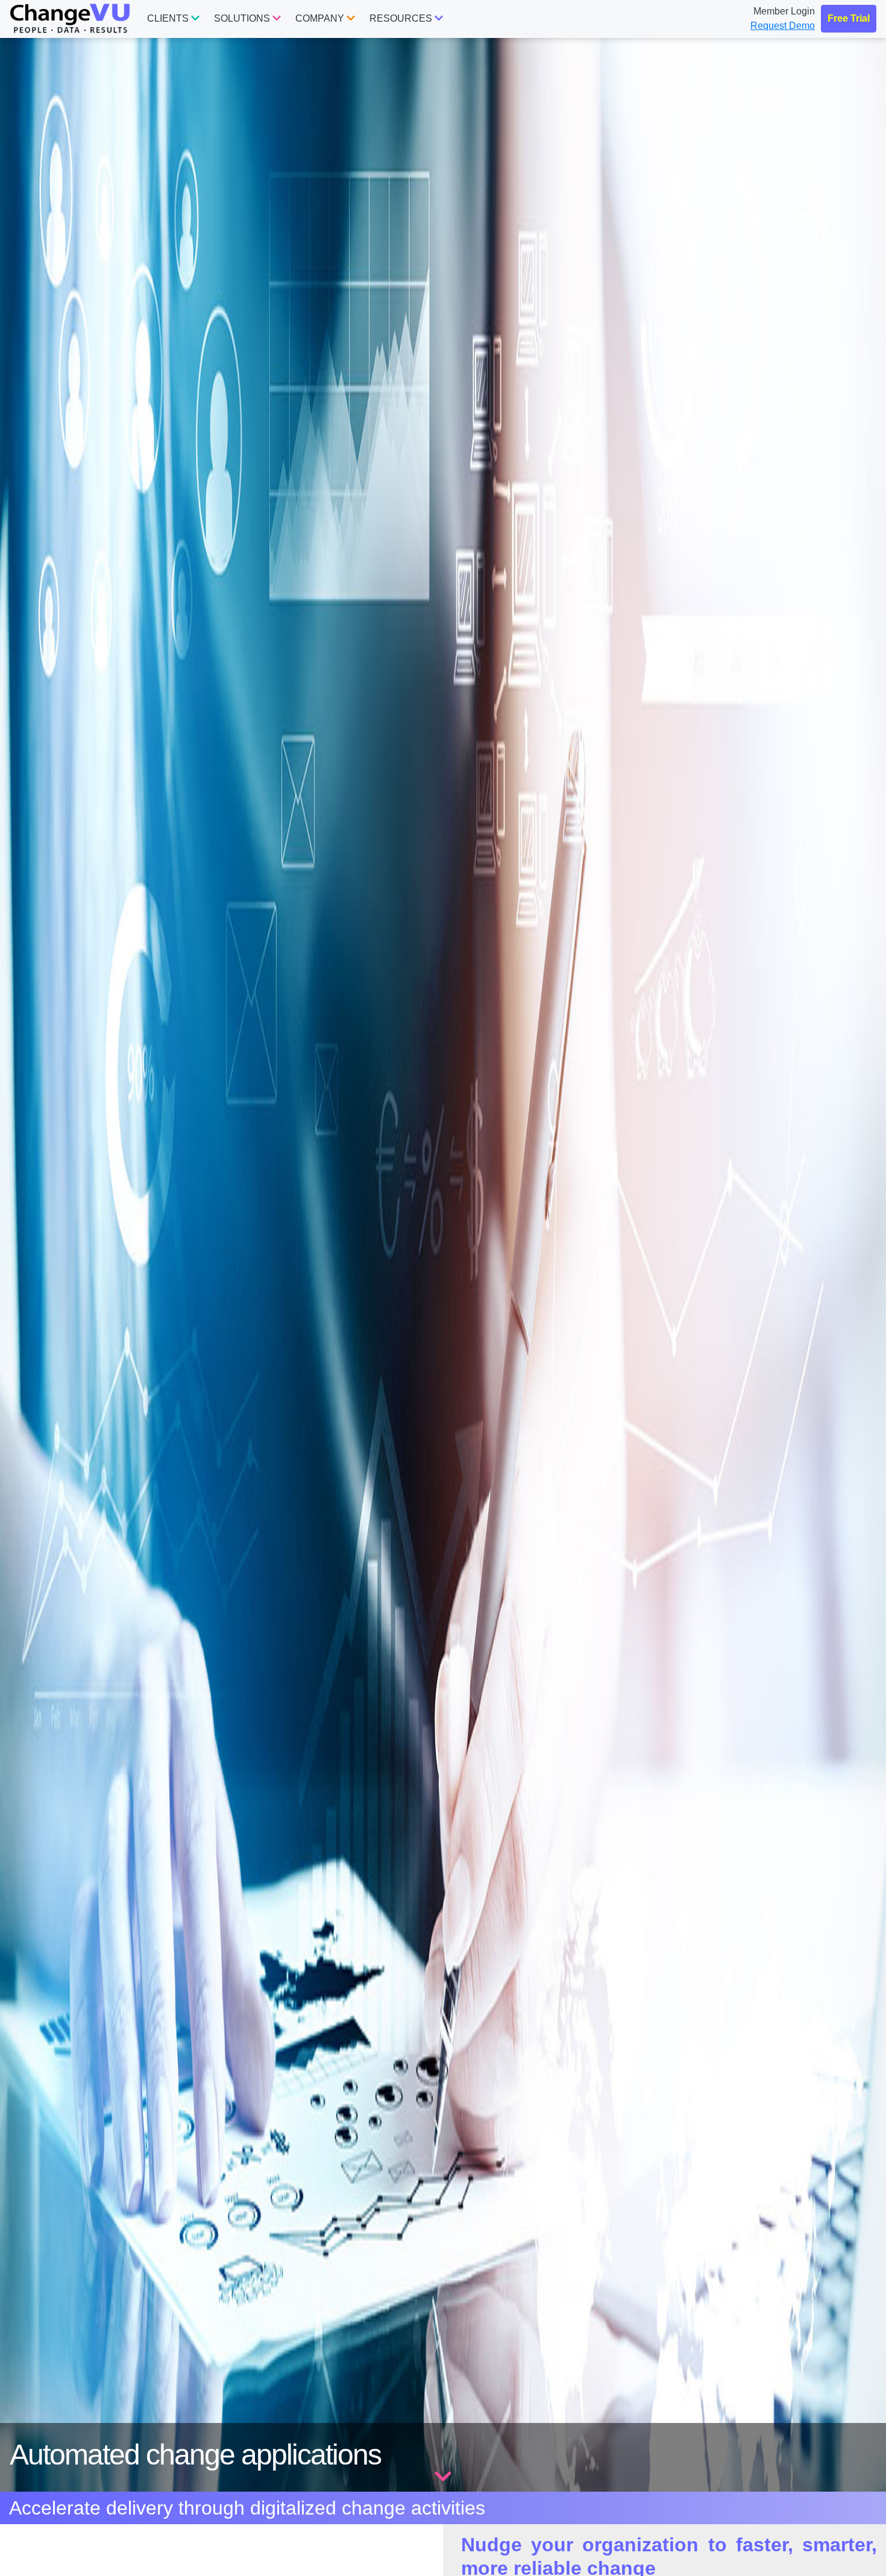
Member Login (784, 11)
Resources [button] (402, 18)
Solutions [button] (243, 18)
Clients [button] (169, 18)
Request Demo (783, 26)
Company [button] (321, 18)
